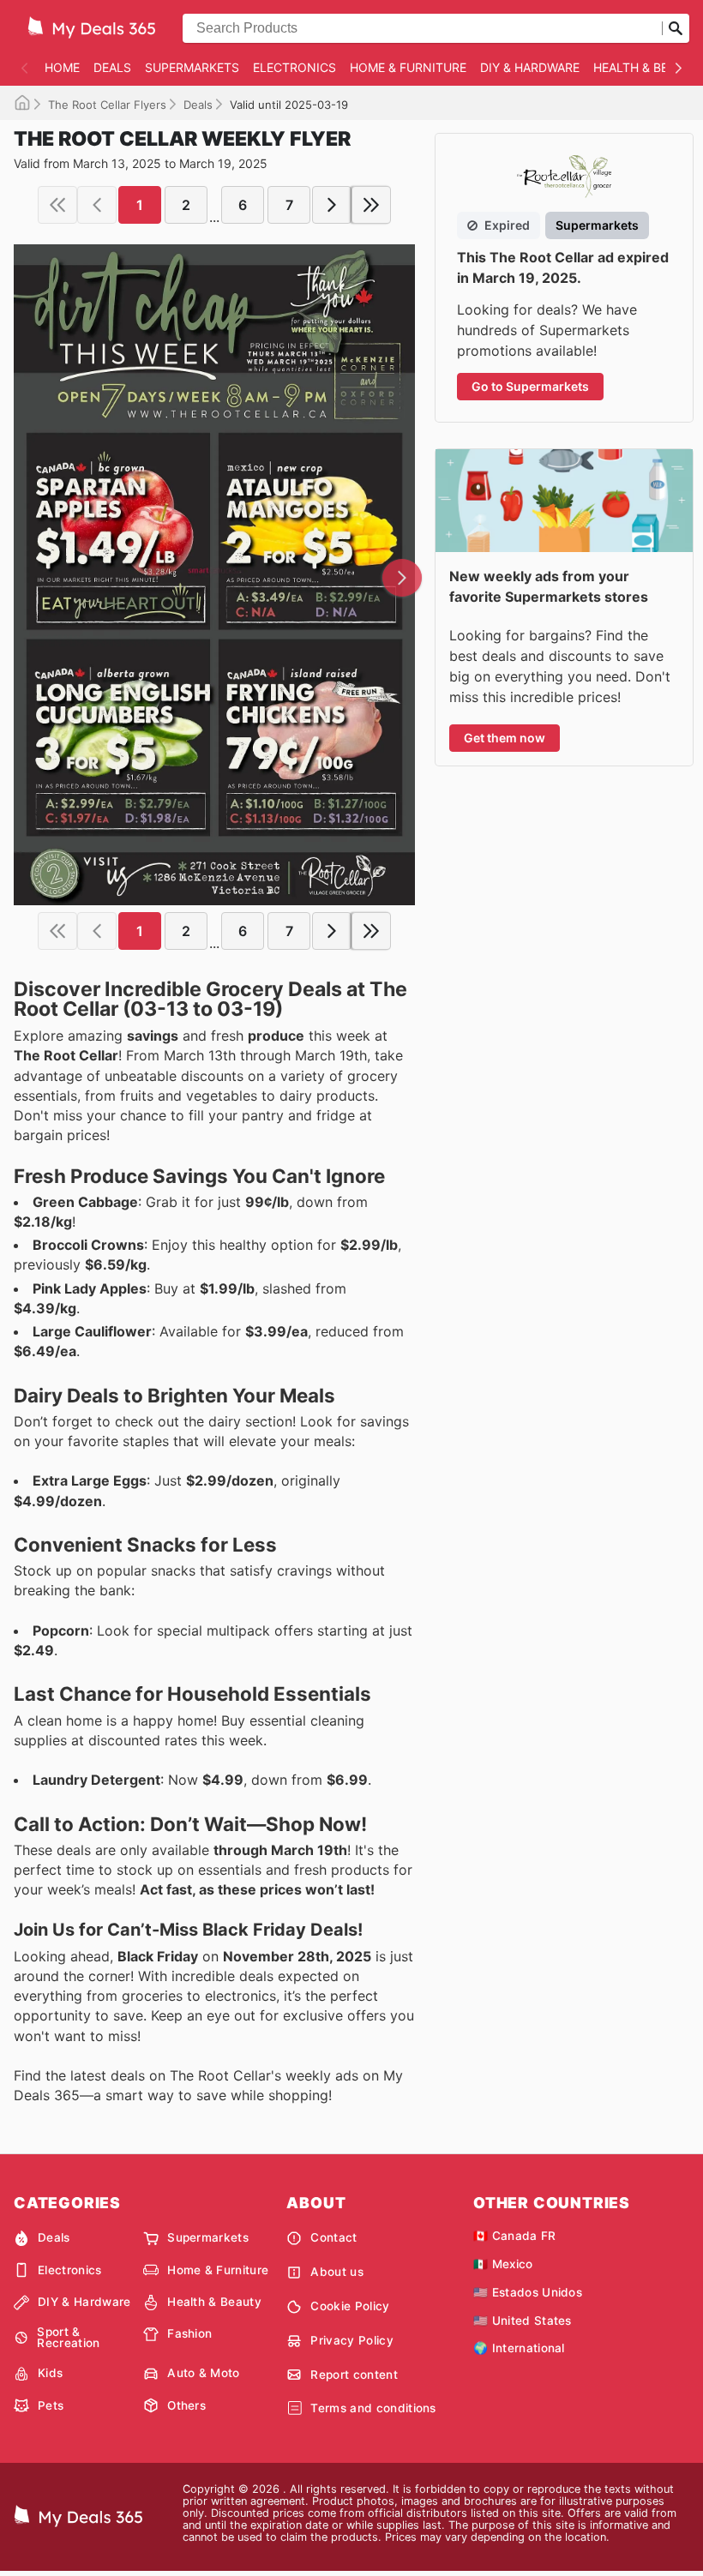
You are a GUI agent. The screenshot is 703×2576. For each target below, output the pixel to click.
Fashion (189, 2333)
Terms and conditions (373, 2408)
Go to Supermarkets (530, 386)
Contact (333, 2237)
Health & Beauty (214, 2302)
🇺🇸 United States (523, 2321)
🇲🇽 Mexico (503, 2264)
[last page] (371, 205)
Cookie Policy (350, 2306)
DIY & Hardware (530, 67)
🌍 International (519, 2348)
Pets (51, 2405)
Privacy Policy (351, 2340)
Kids (50, 2373)
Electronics (294, 67)
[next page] (332, 205)
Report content (354, 2375)
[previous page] (97, 205)
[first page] (57, 205)
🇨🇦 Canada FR (515, 2236)
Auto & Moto (204, 2373)
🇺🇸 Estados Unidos (528, 2292)
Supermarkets (192, 67)
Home (62, 67)
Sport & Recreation (68, 2338)
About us (337, 2272)
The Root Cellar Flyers (107, 105)
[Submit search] (676, 28)
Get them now (505, 738)
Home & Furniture (408, 67)
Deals (112, 67)
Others (186, 2405)
